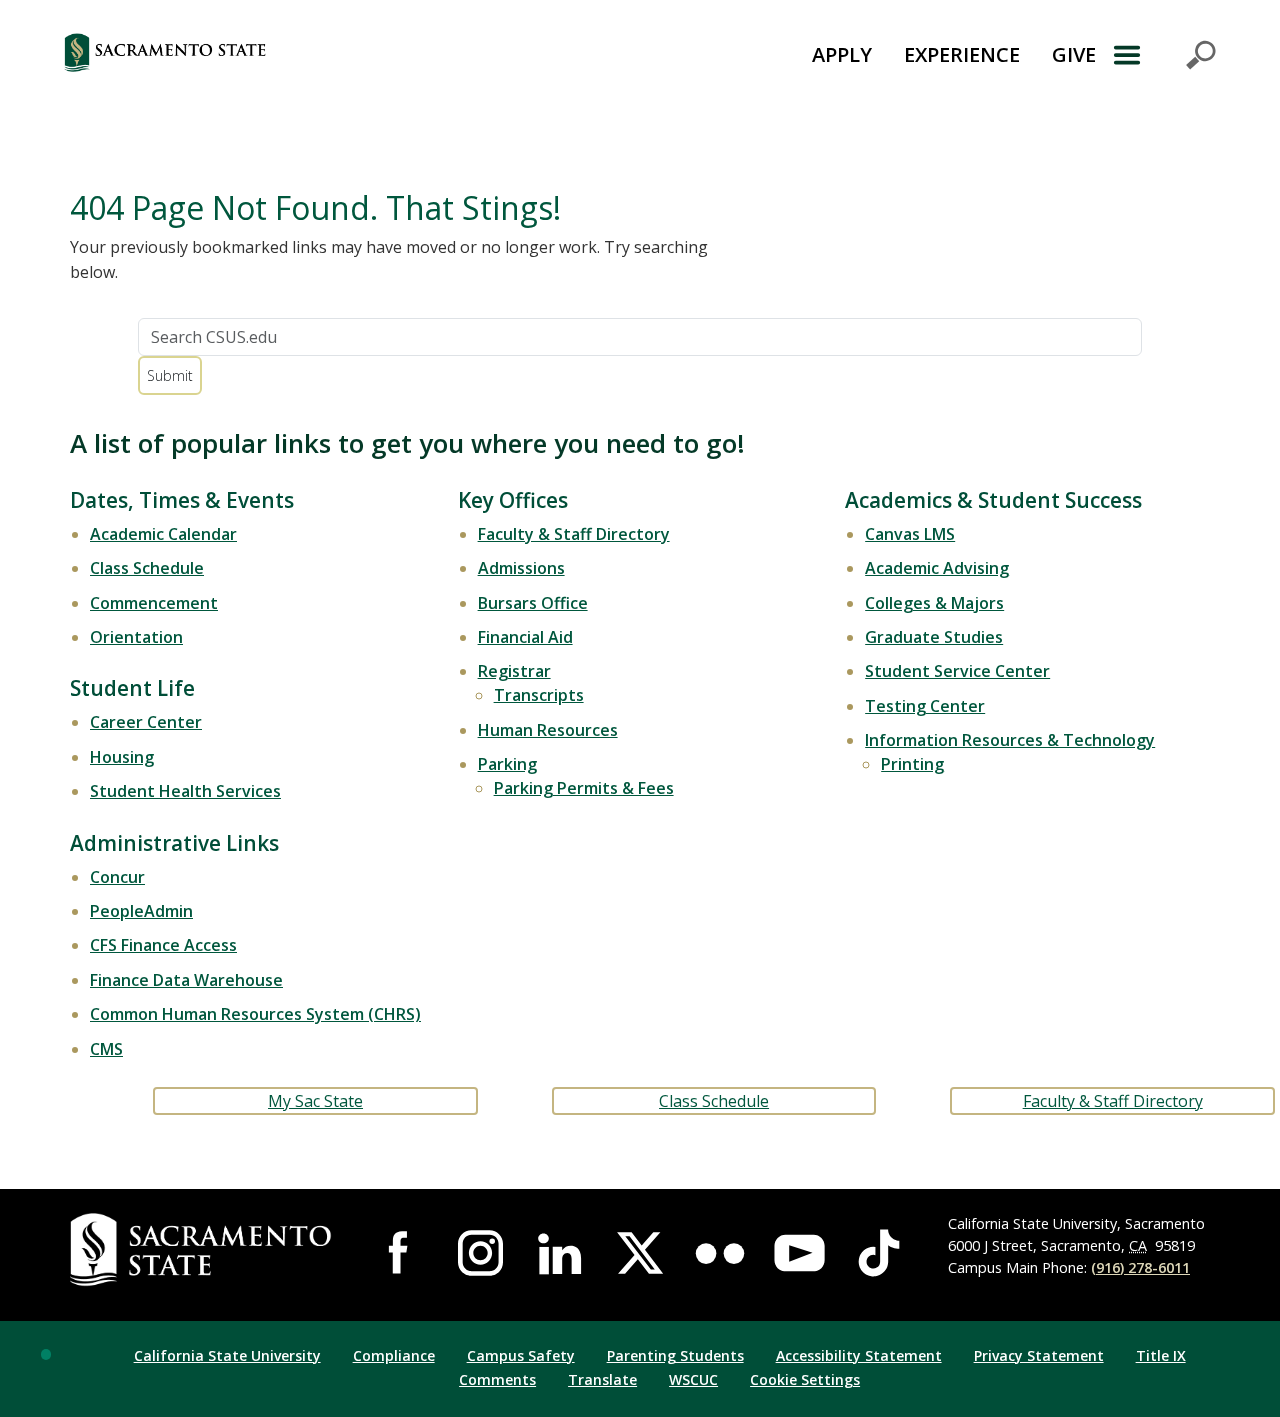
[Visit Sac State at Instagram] (481, 1253)
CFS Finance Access (163, 945)
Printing (912, 764)
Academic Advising (937, 568)
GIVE (1074, 54)
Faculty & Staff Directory (574, 534)
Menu (1164, 55)
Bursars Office (533, 603)
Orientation (136, 637)
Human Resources (548, 730)
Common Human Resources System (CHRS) (255, 1014)
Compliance (394, 1355)
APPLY (842, 54)
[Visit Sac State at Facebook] (401, 1253)
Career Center (146, 722)
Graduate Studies (934, 637)
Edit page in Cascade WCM (46, 1354)
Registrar (514, 671)
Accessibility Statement (859, 1355)
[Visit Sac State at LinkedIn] (560, 1253)
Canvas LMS (910, 534)
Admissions (521, 568)
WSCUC (693, 1379)
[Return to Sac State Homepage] (265, 55)
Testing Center (925, 706)
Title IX (1161, 1355)
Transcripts (539, 695)
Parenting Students (675, 1355)
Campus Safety (521, 1355)
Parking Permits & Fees (584, 788)
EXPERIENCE (962, 54)
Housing (122, 757)
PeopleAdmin (141, 911)
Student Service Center (957, 671)
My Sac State (315, 1101)
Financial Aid (525, 637)
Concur (117, 877)
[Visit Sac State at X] (640, 1253)
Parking (507, 764)
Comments (497, 1379)
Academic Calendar (163, 534)
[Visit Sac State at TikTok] (879, 1253)
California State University (227, 1355)
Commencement (154, 603)
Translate (602, 1379)
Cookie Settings (805, 1379)
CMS (106, 1049)
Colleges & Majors (934, 603)
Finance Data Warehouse (186, 980)
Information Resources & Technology (1010, 740)
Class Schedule (147, 568)
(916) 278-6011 (1140, 1267)
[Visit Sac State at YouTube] (800, 1253)
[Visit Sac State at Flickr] (720, 1253)
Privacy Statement (1039, 1355)
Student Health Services (185, 791)
